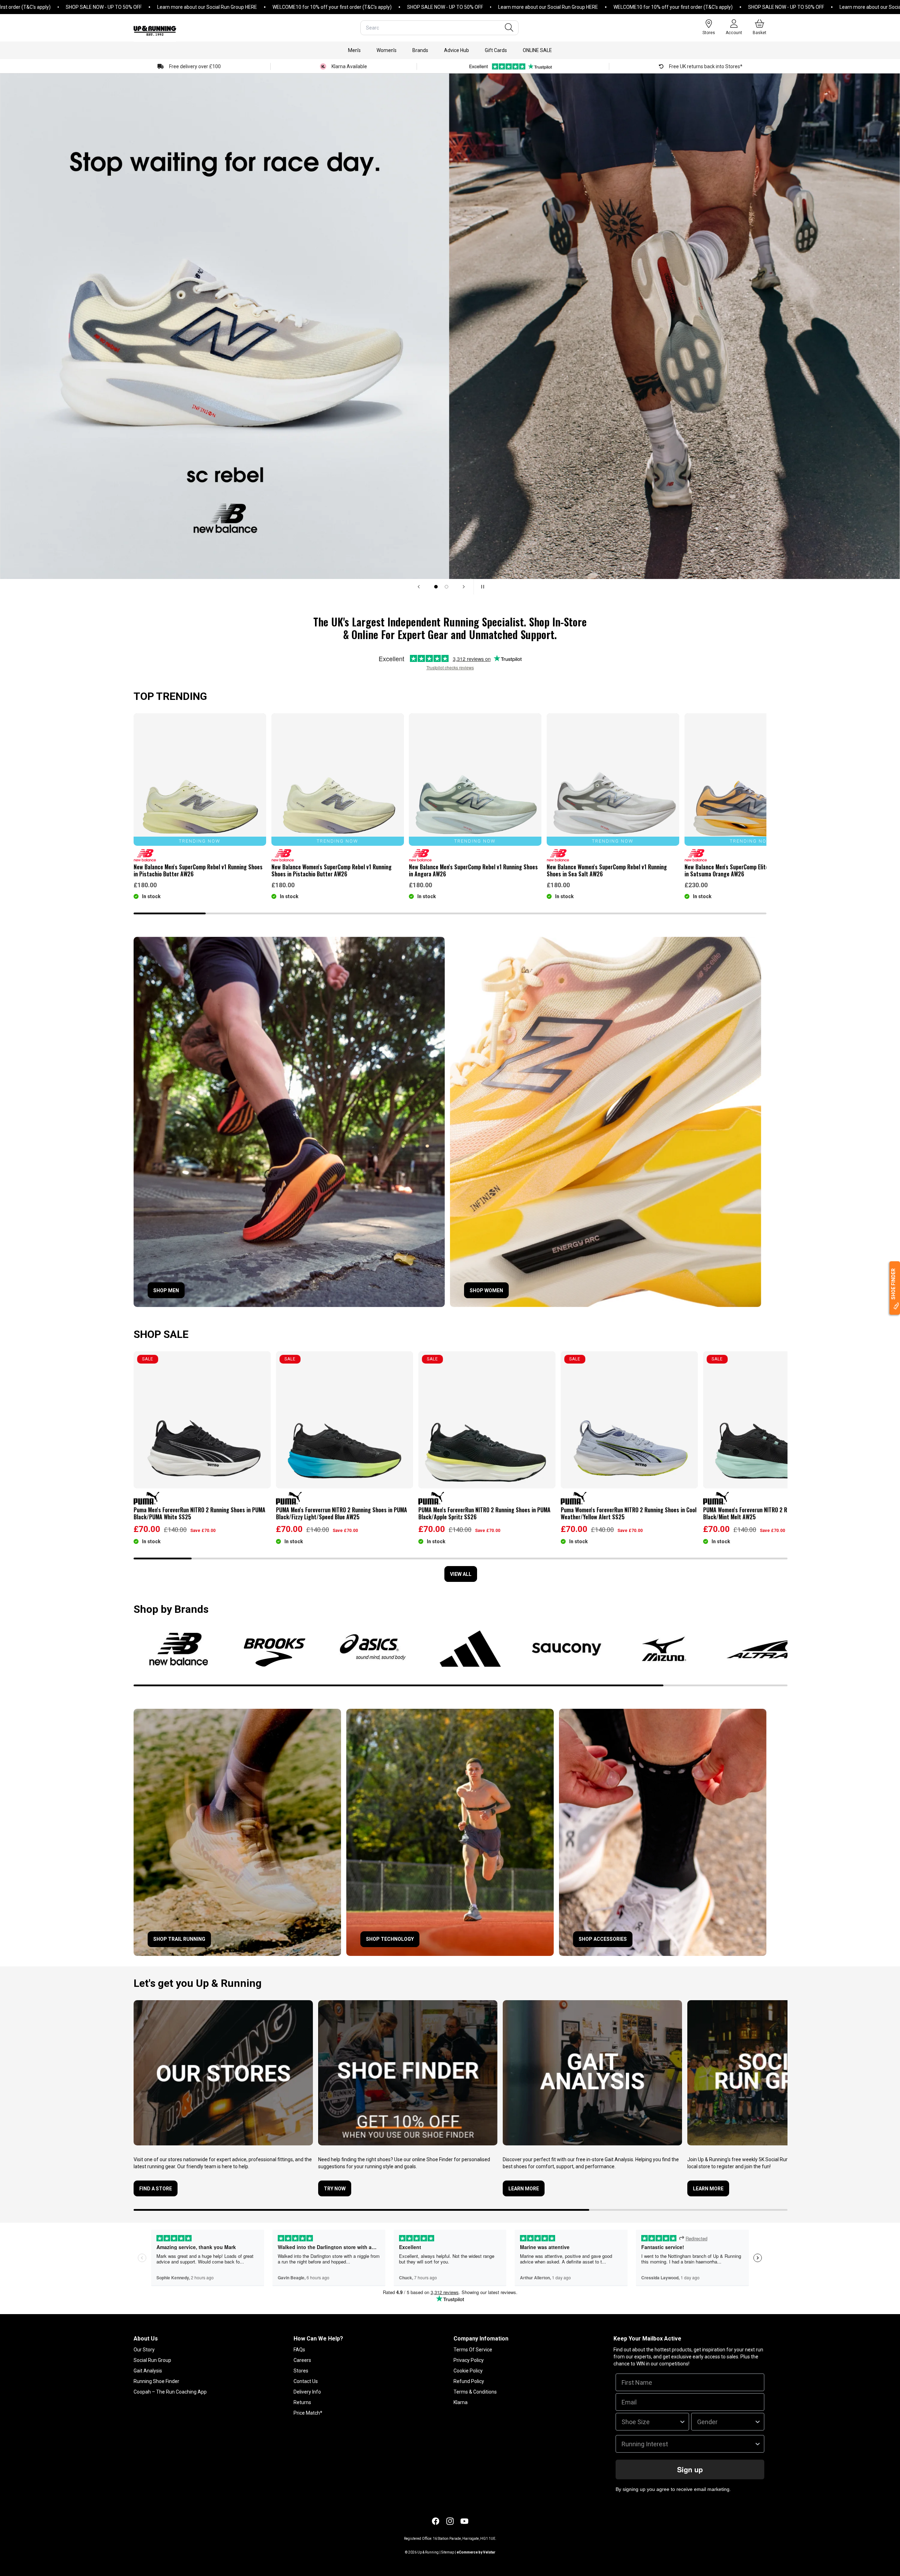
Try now (335, 2189)
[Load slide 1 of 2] (436, 587)
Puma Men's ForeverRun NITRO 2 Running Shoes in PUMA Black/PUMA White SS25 (200, 1513)
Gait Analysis (148, 2371)
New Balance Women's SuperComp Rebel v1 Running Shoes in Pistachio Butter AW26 (332, 870)
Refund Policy (469, 2381)
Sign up (690, 2469)
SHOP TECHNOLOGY (390, 1939)
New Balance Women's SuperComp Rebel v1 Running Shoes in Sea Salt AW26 (607, 870)
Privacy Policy (469, 2360)
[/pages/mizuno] (664, 1649)
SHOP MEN (166, 1290)
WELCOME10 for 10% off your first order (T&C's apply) (198, 7)
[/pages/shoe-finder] (408, 2073)
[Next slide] (464, 587)
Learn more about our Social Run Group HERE (73, 7)
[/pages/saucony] (567, 1649)
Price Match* (308, 2413)
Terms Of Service (473, 2350)
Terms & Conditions (475, 2392)
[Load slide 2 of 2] (446, 587)
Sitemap (448, 2552)
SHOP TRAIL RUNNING (179, 1939)
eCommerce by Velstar (476, 2552)
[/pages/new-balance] (179, 1649)
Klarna (461, 2402)
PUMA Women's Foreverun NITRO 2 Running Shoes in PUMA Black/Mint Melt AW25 (771, 1513)
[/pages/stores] (223, 2073)
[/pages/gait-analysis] (592, 2073)
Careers (302, 2360)
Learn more (524, 2189)
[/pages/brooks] (277, 1649)
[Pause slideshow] (481, 587)
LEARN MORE (708, 2189)
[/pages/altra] (761, 1649)
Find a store (156, 2189)
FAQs (299, 2350)
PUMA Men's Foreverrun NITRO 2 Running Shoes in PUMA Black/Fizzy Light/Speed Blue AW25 (342, 1513)
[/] (155, 28)
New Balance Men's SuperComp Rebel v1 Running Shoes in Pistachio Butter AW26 (198, 870)
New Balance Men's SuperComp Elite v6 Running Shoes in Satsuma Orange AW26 (748, 870)
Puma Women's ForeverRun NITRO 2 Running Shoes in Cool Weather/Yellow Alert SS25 (629, 1513)
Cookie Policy (468, 2371)
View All (461, 1574)
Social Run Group (152, 2360)
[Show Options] (682, 2422)
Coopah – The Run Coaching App (170, 2392)
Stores (301, 2371)
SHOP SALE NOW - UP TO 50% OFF (311, 7)
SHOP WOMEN (486, 1290)
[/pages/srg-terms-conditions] (777, 2073)
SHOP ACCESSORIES (603, 1939)
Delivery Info (307, 2392)
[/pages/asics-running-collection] (374, 1649)
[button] (354, 50)
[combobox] (439, 28)
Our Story (144, 2350)
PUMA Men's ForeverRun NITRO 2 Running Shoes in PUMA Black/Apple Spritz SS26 (484, 1513)
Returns (302, 2402)
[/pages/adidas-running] (470, 1649)
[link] (289, 1122)
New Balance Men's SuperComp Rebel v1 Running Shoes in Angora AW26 (473, 870)
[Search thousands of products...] (509, 28)
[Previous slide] (419, 587)
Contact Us (306, 2381)
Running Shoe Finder (156, 2381)
